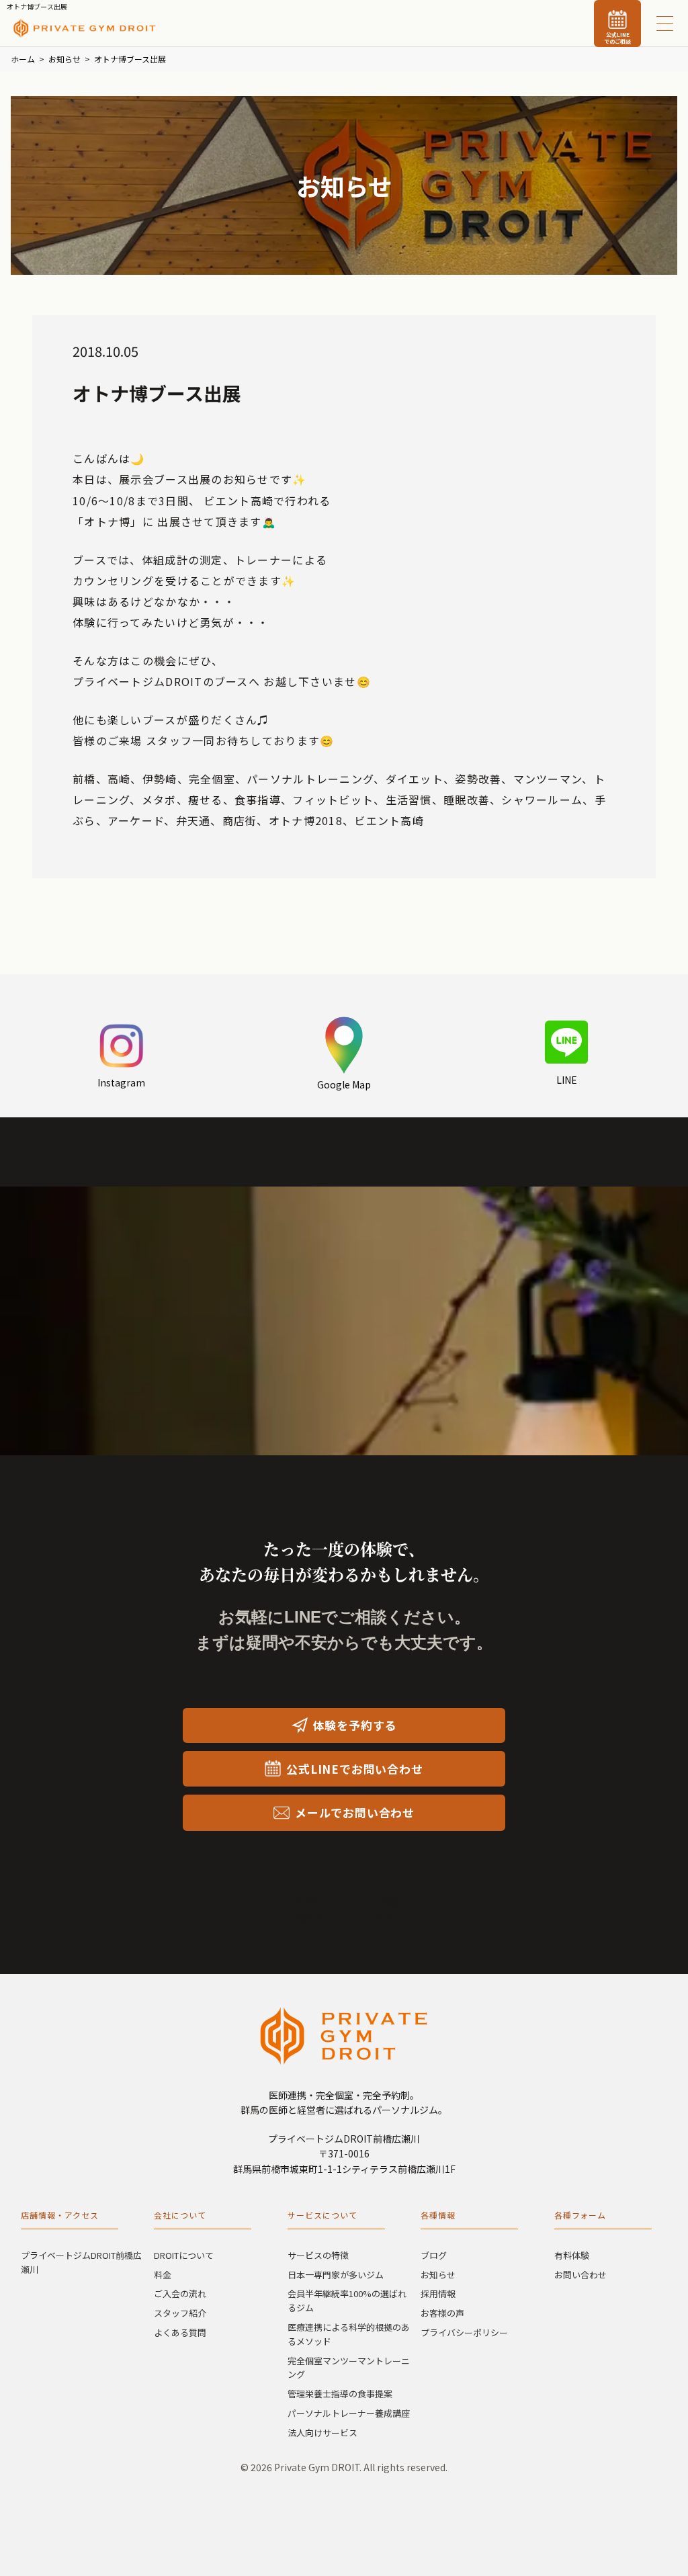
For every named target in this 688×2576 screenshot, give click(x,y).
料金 (163, 2275)
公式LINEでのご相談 (617, 38)
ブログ (434, 2255)
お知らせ (438, 2275)
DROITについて (184, 2255)
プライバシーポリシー (464, 2332)
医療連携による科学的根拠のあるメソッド (349, 2334)
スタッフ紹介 (180, 2313)
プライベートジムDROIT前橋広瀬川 (81, 2262)
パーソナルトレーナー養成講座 (349, 2413)
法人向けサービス (322, 2433)
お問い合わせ (580, 2275)
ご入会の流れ (180, 2293)
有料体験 (572, 2255)
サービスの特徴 (318, 2255)
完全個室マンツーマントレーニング (349, 2368)
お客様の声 (442, 2313)
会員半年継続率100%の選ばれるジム (347, 2301)
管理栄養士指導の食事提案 (340, 2394)
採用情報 (438, 2293)
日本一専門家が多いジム (336, 2275)
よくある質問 (180, 2332)
